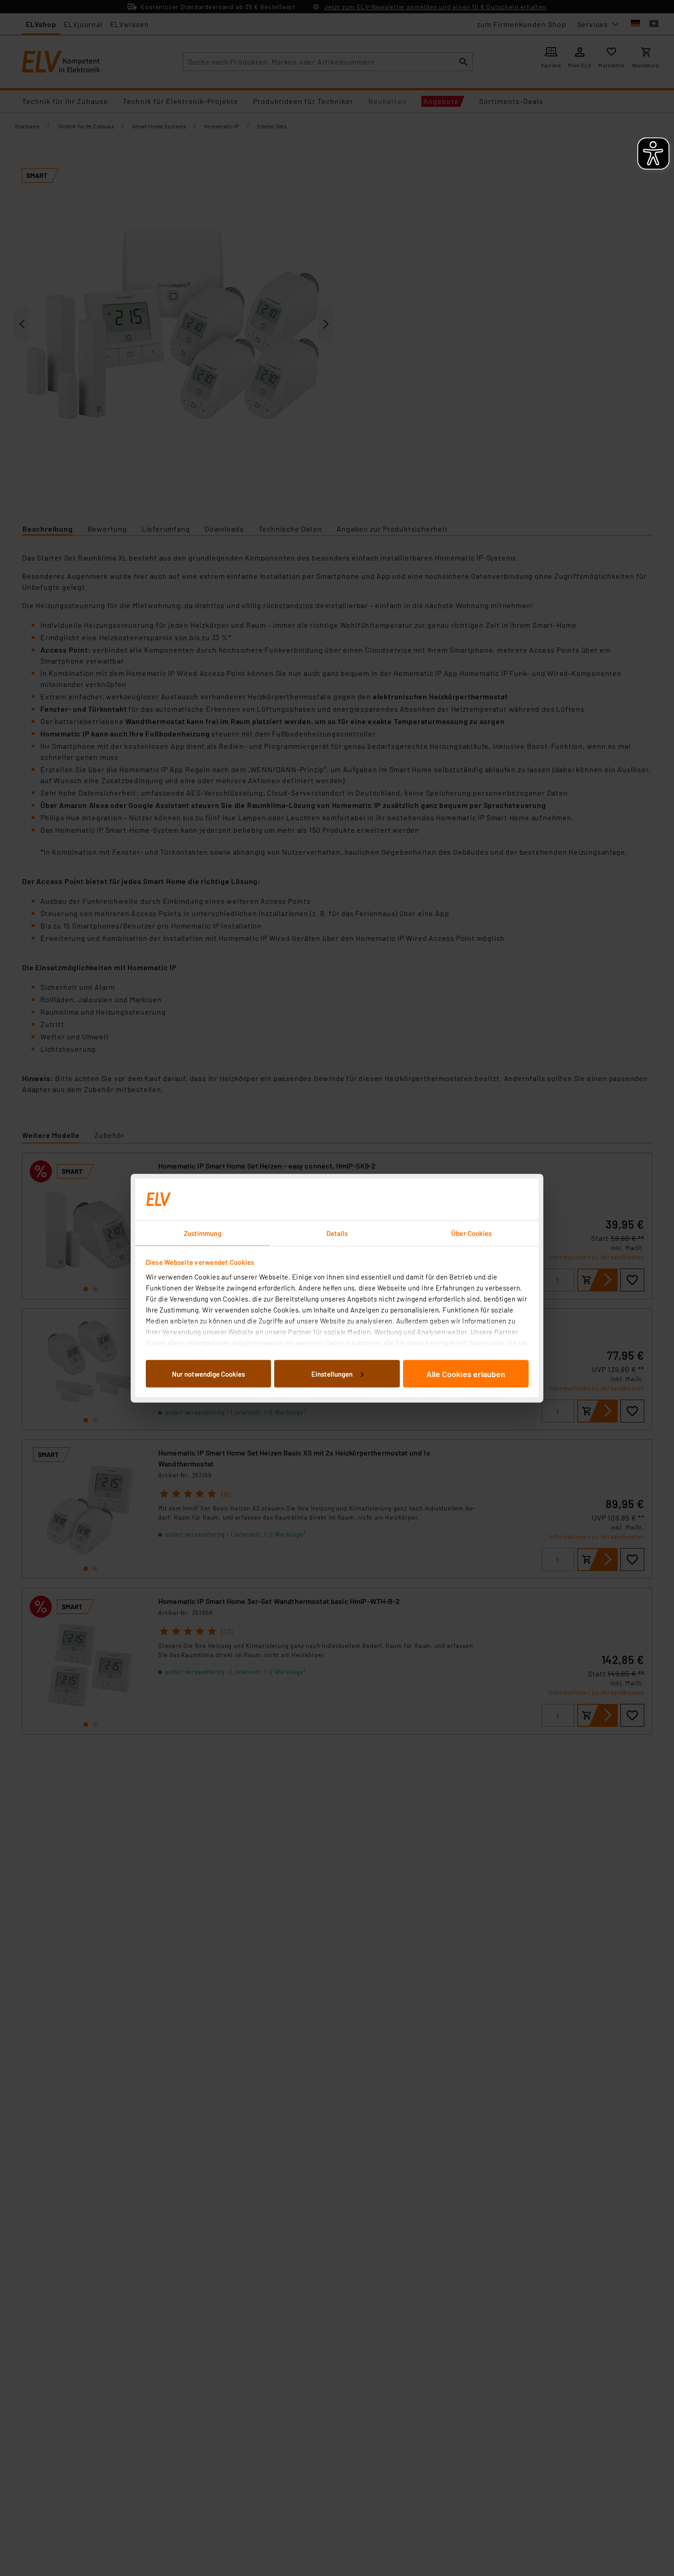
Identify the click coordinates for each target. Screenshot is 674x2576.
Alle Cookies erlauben (466, 1373)
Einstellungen (332, 1373)
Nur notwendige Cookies (208, 1373)
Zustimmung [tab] (203, 1233)
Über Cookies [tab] (471, 1233)
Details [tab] (337, 1233)
